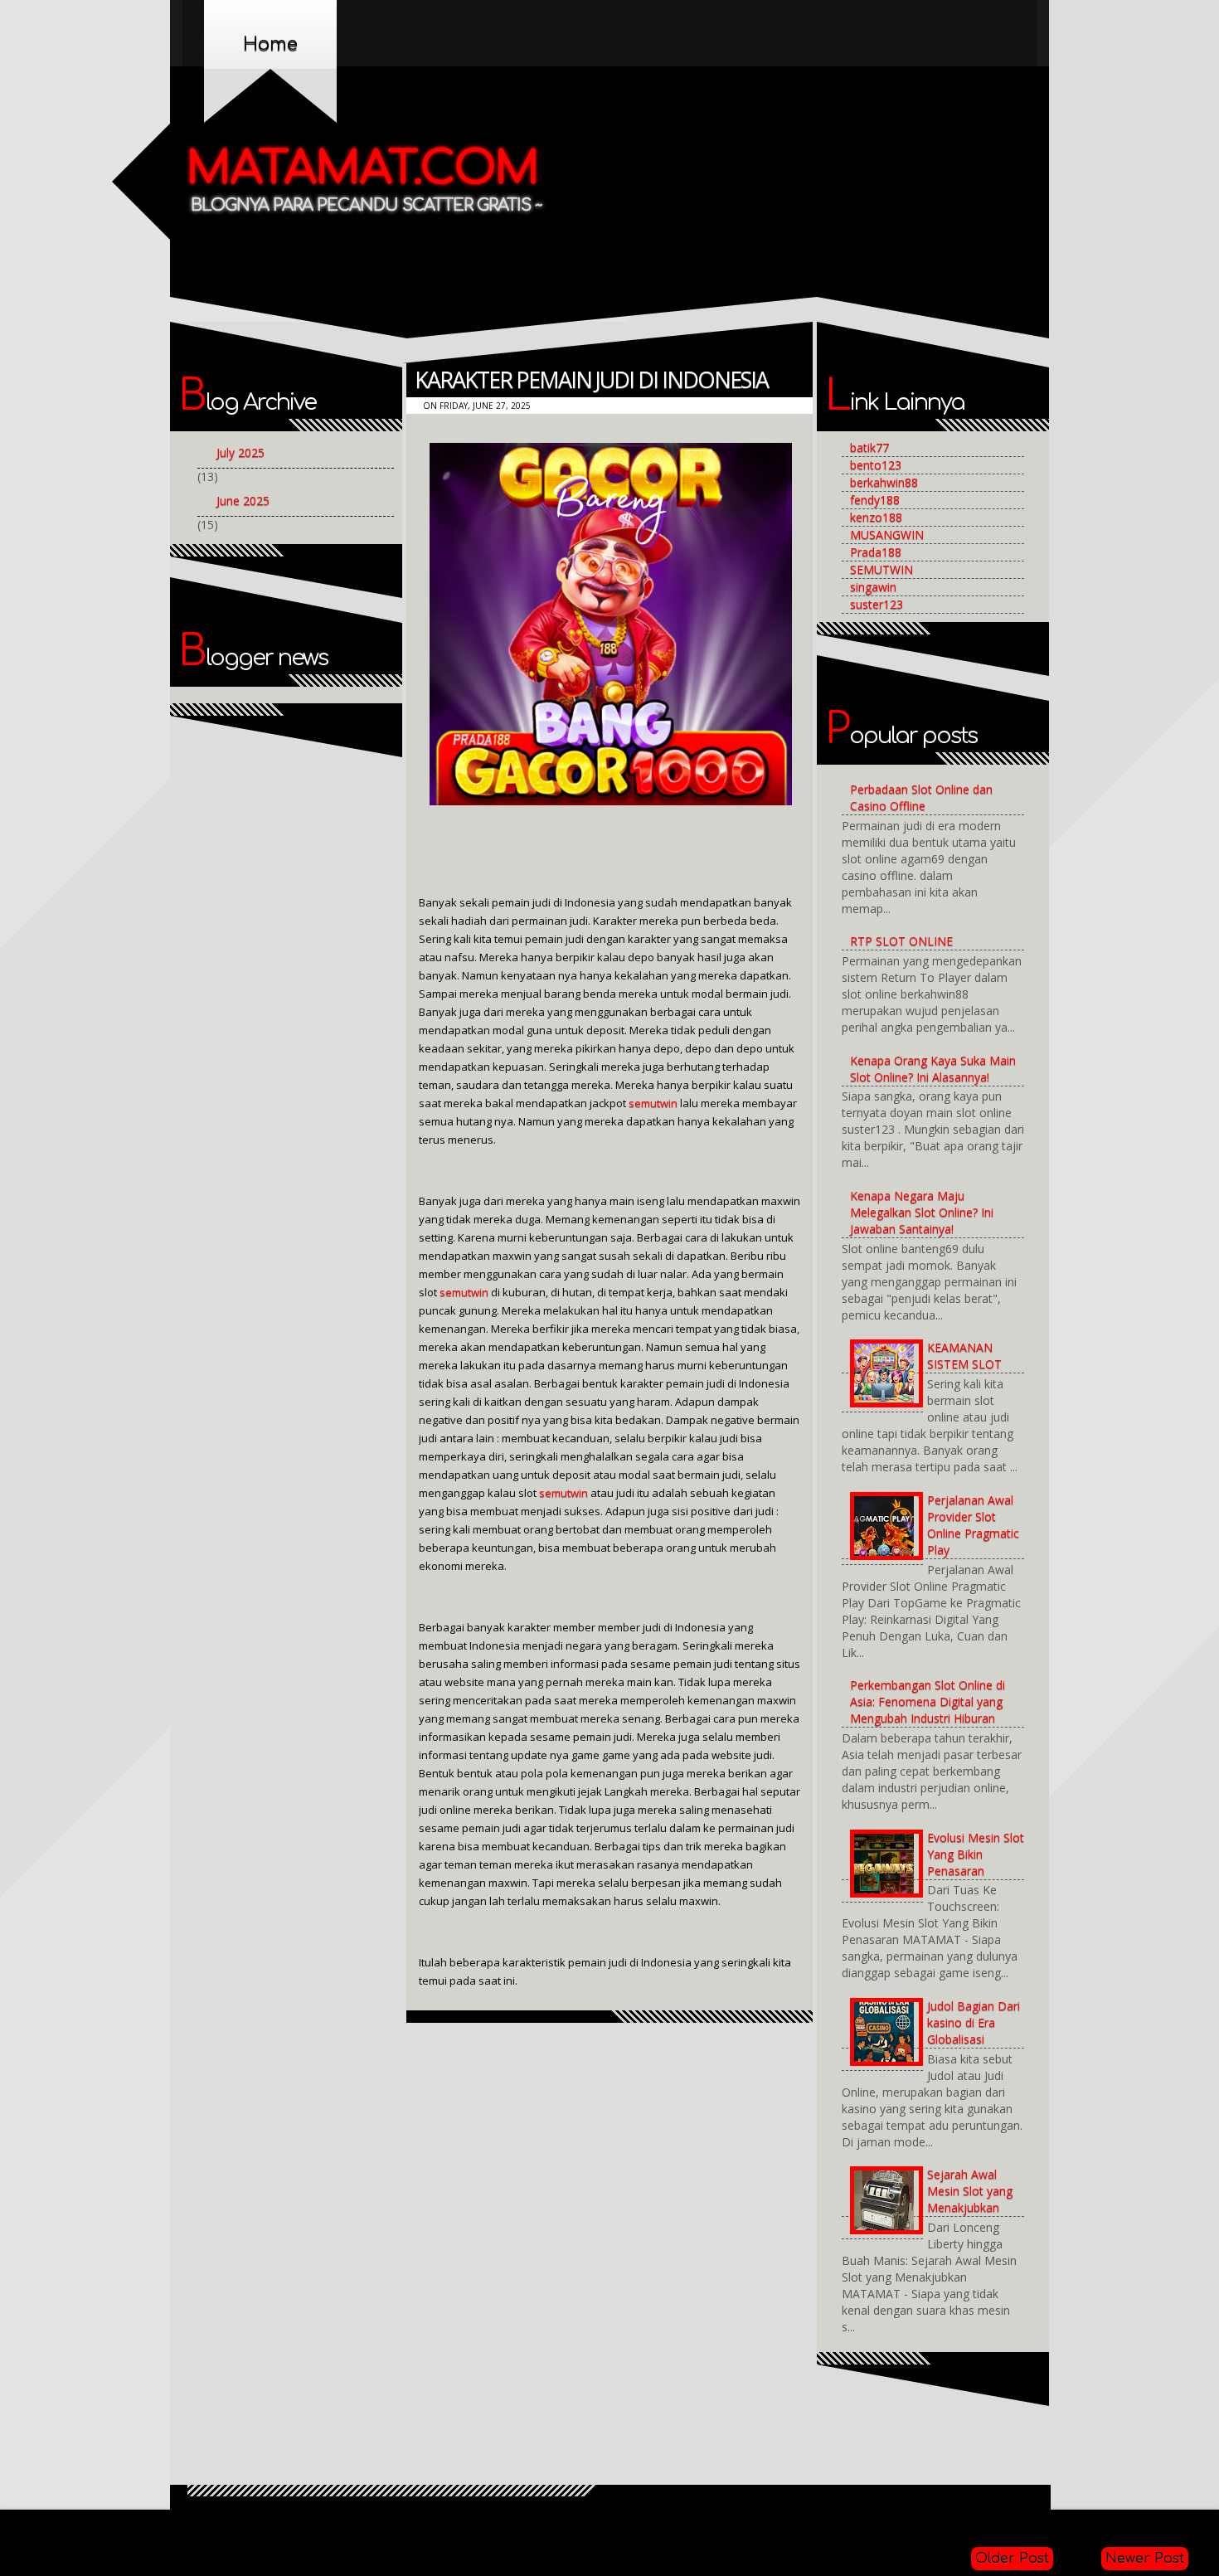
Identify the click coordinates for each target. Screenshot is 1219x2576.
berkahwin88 (884, 482)
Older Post (1012, 2559)
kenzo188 (876, 517)
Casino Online (667, 2526)
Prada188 (876, 552)
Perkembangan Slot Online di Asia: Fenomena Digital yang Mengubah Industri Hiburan (928, 1701)
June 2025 (243, 501)
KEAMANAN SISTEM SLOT (964, 1356)
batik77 (869, 447)
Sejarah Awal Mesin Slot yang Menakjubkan (970, 2191)
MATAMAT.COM (363, 169)
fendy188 (875, 500)
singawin (873, 587)
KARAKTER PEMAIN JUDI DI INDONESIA (591, 379)
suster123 (877, 604)
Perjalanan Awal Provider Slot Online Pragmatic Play (973, 1525)
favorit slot (983, 2526)
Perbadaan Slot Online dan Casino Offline (921, 797)
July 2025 (240, 452)
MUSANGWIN (887, 535)
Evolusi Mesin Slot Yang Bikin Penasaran (976, 1854)
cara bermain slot (571, 2526)
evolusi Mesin (832, 2526)
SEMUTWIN (881, 569)
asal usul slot (241, 2526)
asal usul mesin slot (141, 2526)
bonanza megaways (457, 2526)
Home (270, 44)
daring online (749, 2526)
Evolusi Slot (911, 2526)
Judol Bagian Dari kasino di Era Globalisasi (974, 2022)
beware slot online (339, 2526)
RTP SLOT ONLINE (901, 941)
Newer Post (1145, 2559)
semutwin (653, 1103)
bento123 (876, 465)
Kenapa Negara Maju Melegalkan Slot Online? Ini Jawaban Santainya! (922, 1212)
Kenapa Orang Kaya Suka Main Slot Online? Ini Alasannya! (933, 1069)
